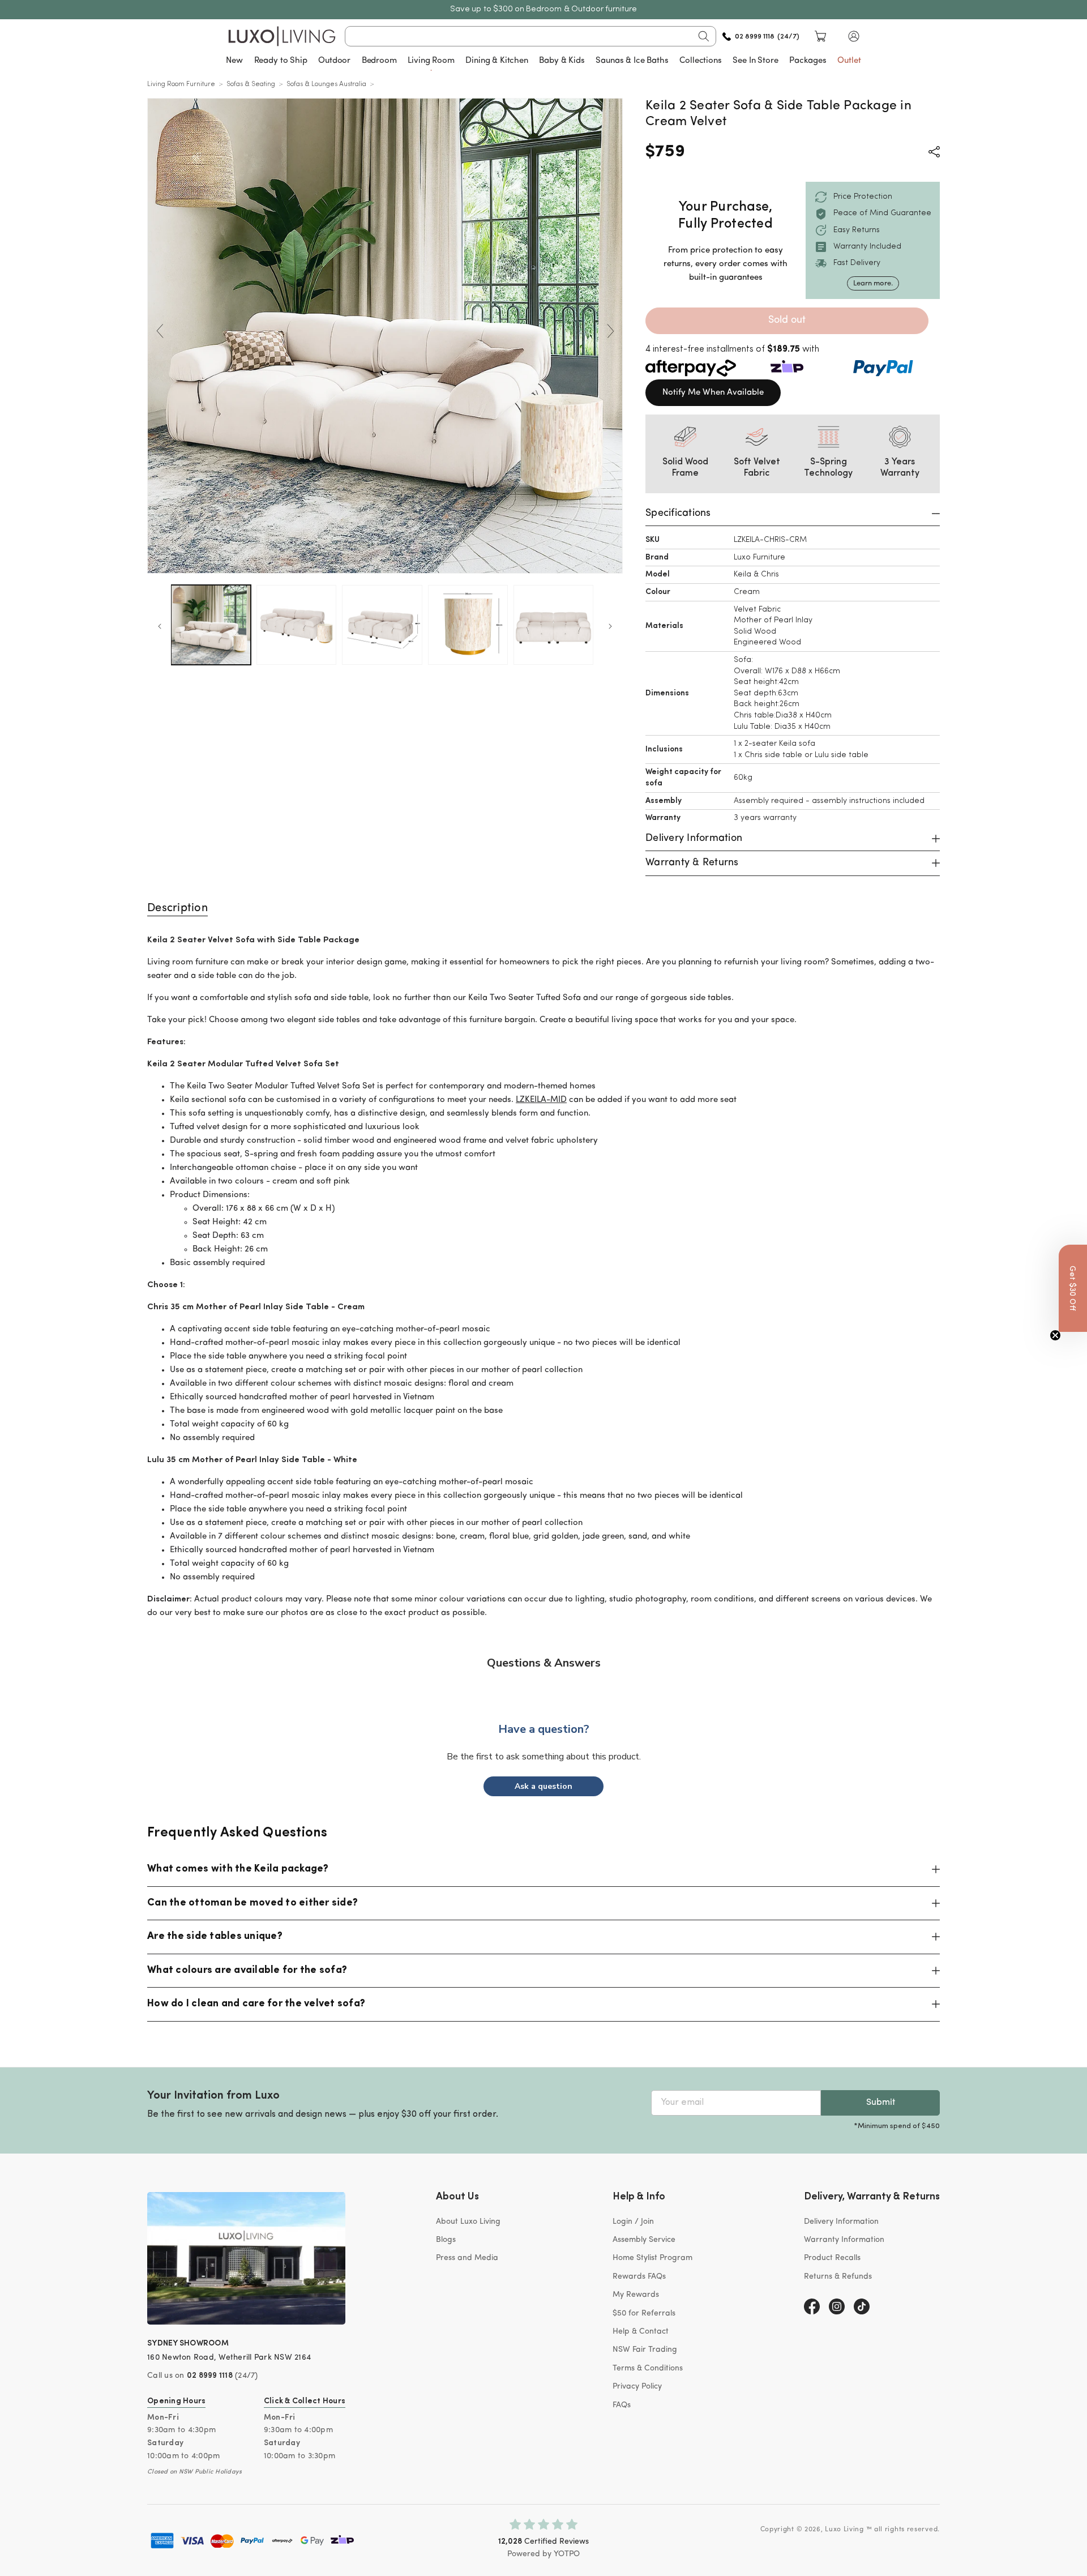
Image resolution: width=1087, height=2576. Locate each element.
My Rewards (636, 2295)
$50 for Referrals (644, 2314)
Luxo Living (844, 2530)
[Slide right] (610, 331)
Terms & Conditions (648, 2368)
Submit (881, 2103)
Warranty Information (844, 2240)
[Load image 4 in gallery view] (468, 625)
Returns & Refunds (838, 2277)
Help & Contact (641, 2332)
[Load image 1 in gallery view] (211, 625)
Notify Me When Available (713, 393)
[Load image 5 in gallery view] (553, 625)
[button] (854, 36)
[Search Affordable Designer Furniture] (704, 36)
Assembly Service (644, 2240)
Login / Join (633, 2222)
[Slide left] (160, 331)
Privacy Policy (637, 2387)
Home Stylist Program (652, 2258)
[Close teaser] (1055, 1335)
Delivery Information (841, 2222)
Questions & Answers (544, 1663)
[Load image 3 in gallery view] (382, 625)
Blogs (446, 2240)
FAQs (622, 2405)
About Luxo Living (468, 2222)
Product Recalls (832, 2258)
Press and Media (467, 2258)
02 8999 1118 (210, 2376)
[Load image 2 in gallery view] (296, 625)
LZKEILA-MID (541, 1100)
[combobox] (531, 36)
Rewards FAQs (639, 2277)
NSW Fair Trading (645, 2350)
